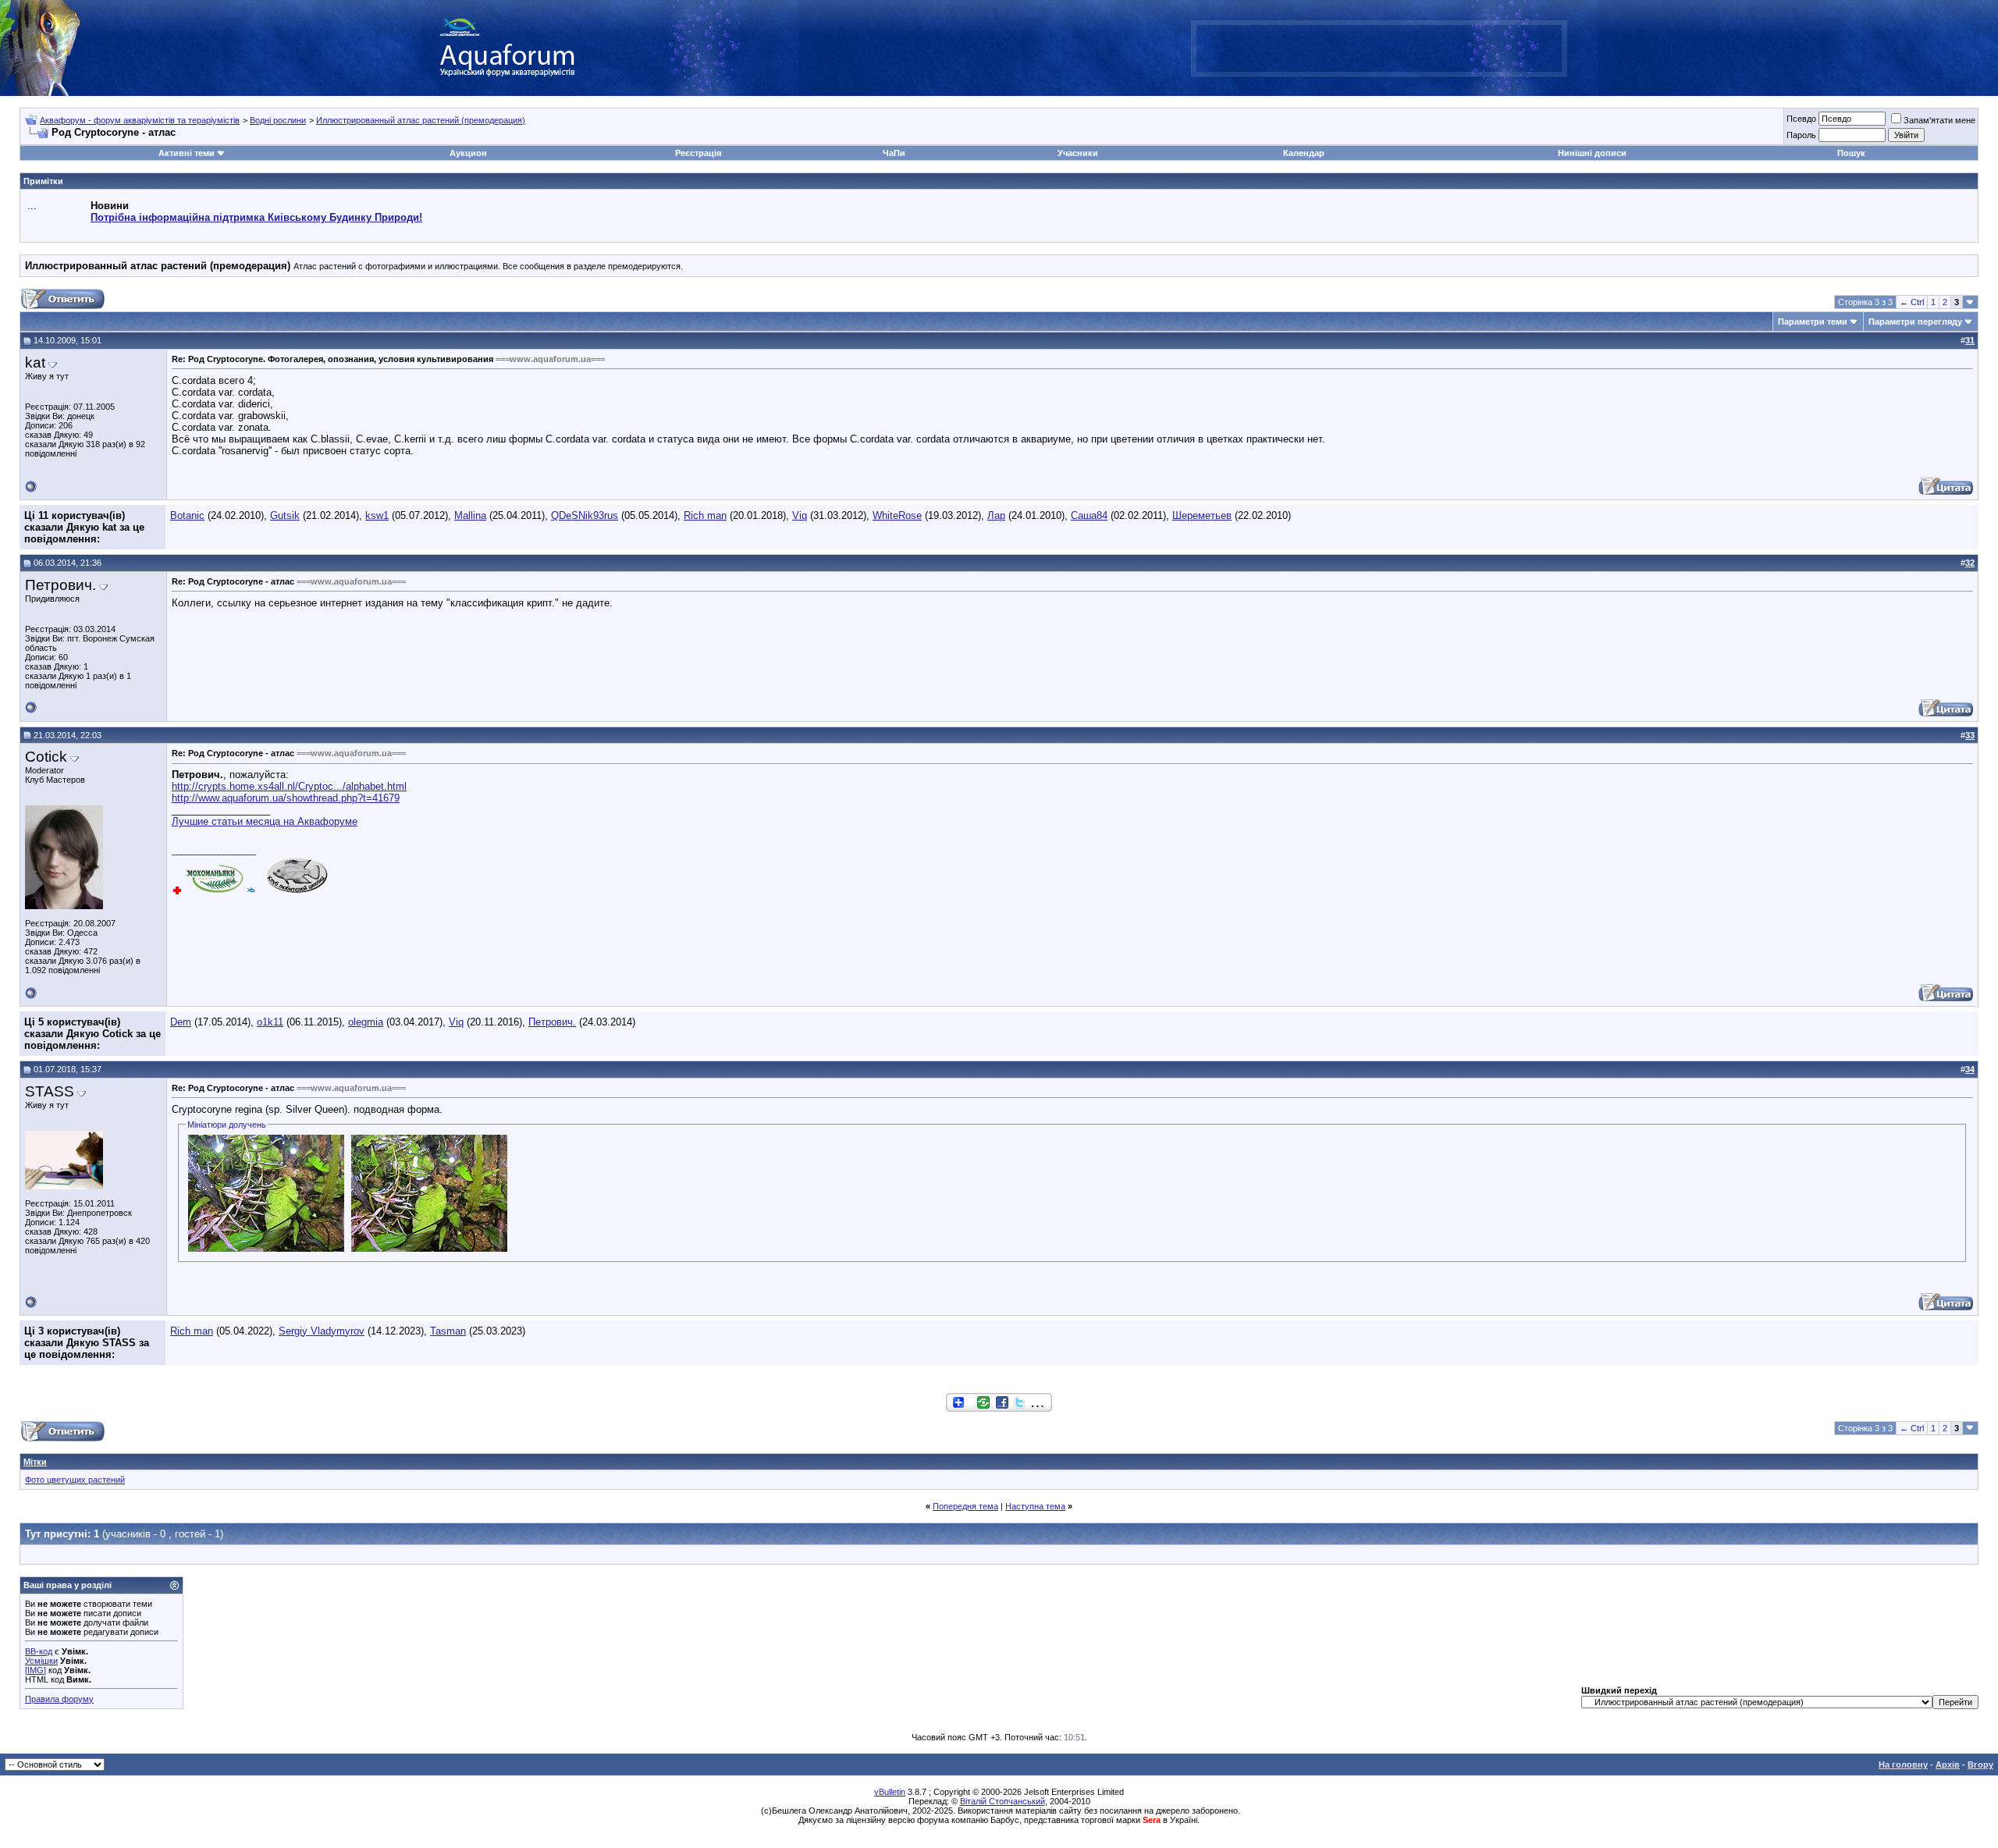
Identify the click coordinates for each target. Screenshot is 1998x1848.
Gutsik (285, 515)
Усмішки (41, 1661)
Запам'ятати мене (1939, 120)
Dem (181, 1022)
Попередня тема (965, 1506)
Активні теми (187, 153)
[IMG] (36, 1670)
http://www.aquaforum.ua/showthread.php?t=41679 (286, 798)
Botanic (187, 515)
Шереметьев (1202, 515)
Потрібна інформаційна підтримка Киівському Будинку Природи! (256, 217)
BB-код (39, 1651)
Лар (996, 515)
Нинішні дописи (1592, 153)
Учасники (1078, 153)
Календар (1304, 153)
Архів (1948, 1764)
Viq (800, 515)
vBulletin (890, 1792)
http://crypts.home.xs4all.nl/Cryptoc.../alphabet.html (289, 786)
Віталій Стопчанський (1003, 1801)
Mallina (470, 515)
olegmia (366, 1022)
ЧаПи (894, 153)
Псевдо (1801, 119)
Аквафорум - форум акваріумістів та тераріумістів (140, 120)
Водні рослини (278, 120)
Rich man (705, 515)
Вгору (1980, 1764)
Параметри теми (1813, 322)
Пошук (1851, 153)
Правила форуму (59, 1699)
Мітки (35, 1462)
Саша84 (1089, 515)
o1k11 (270, 1022)
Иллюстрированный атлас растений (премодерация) (421, 120)
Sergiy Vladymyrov (322, 1331)
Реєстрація (698, 153)
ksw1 (377, 515)
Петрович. (552, 1022)
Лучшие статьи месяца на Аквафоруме (265, 821)
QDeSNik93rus (585, 515)
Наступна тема (1035, 1506)
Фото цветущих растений (75, 1480)
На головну (1903, 1764)
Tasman (448, 1331)
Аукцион (468, 153)
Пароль (1801, 135)
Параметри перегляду (1915, 322)
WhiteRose (897, 515)
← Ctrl (1912, 302)
